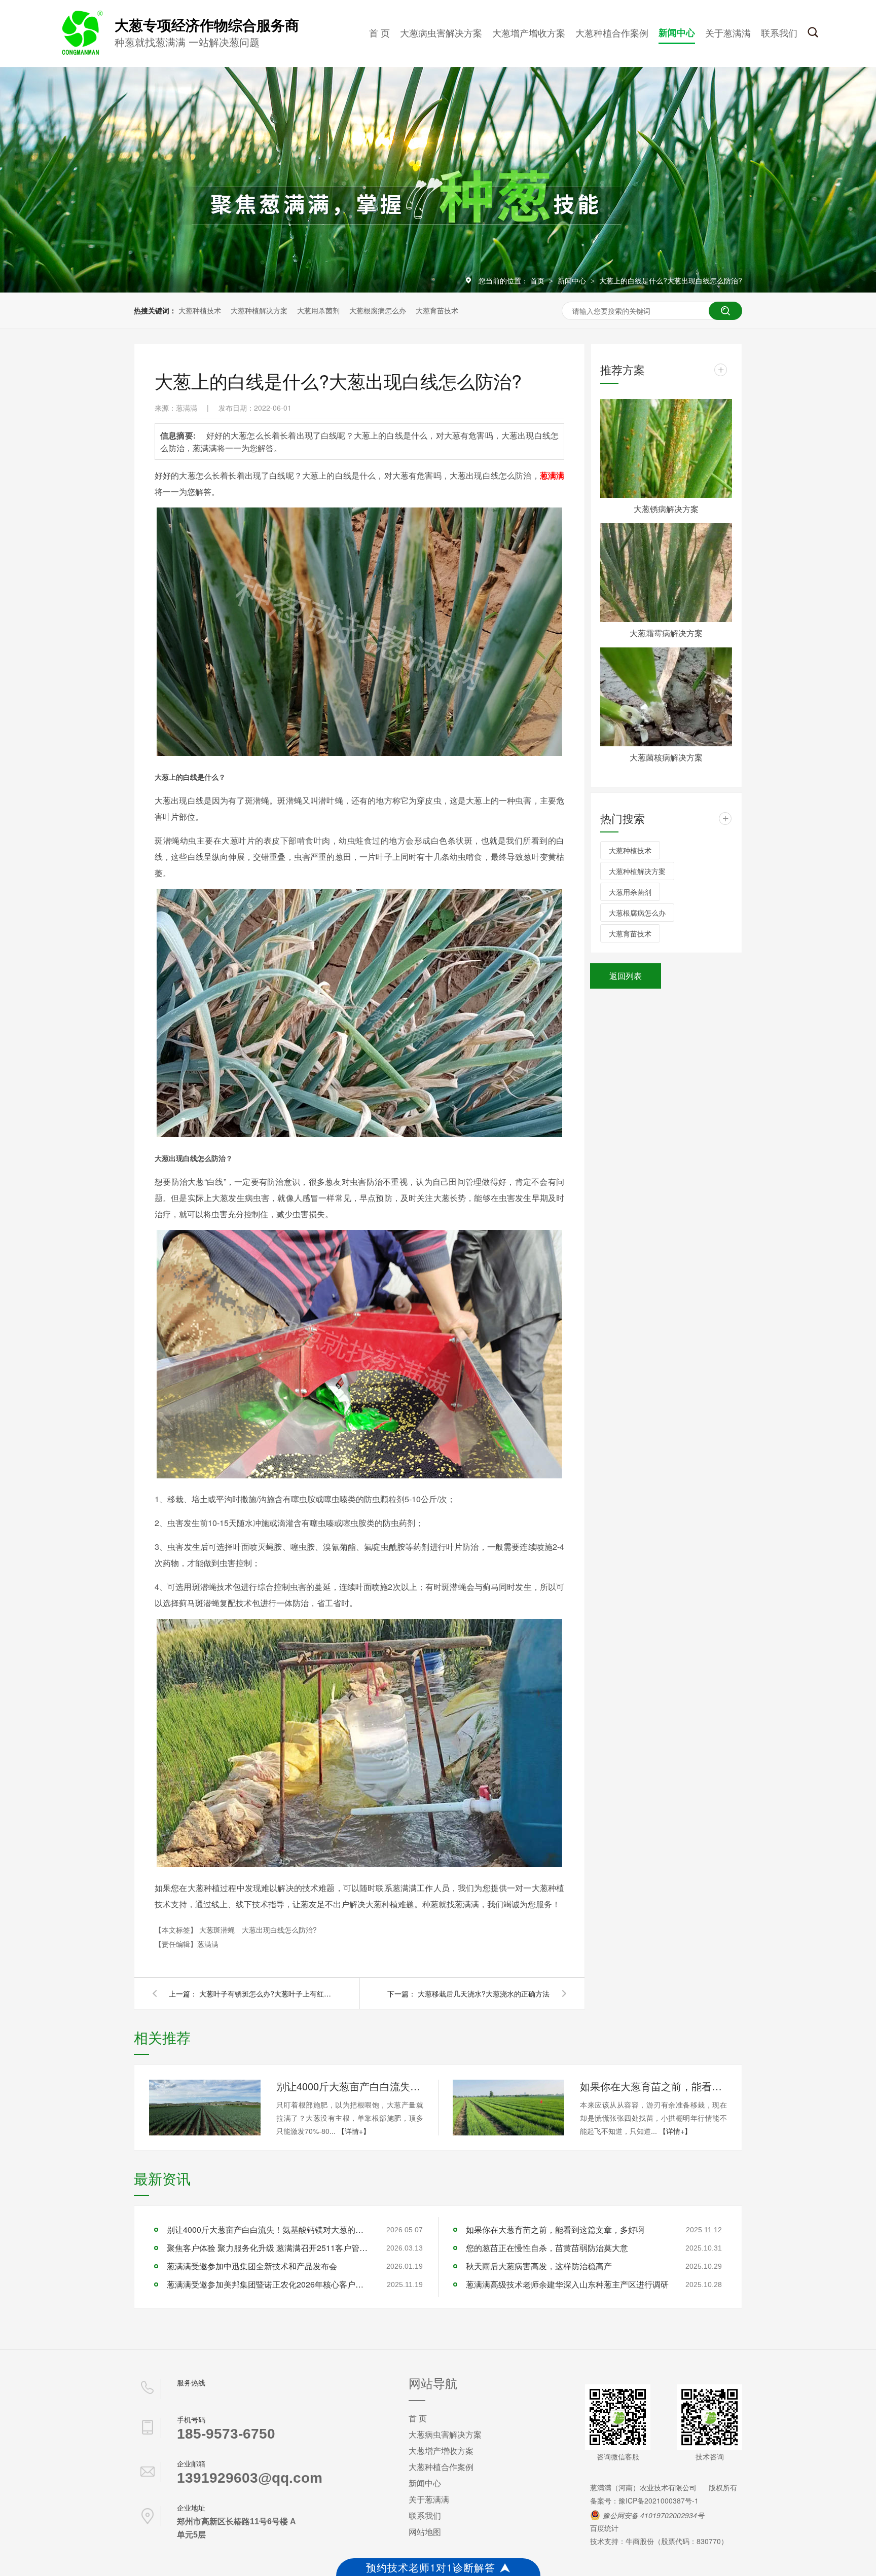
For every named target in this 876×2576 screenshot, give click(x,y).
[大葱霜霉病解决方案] (666, 573)
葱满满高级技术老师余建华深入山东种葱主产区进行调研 (567, 2284)
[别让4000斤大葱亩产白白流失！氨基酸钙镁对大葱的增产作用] (205, 2108)
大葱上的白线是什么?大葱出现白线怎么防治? (671, 280)
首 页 (379, 32)
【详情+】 (354, 2131)
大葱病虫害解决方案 (441, 32)
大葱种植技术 (200, 310)
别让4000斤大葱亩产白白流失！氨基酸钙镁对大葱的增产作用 (350, 2086)
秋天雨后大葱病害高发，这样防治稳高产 (539, 2266)
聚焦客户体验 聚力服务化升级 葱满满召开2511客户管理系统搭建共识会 (268, 2248)
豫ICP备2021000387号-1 (659, 2500)
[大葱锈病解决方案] (666, 448)
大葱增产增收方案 (529, 32)
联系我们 (779, 32)
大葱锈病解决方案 (666, 509)
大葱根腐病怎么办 (378, 310)
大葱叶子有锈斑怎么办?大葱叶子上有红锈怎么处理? (265, 1993)
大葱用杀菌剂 (318, 310)
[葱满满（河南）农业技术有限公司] (81, 53)
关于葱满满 (728, 32)
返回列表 (626, 976)
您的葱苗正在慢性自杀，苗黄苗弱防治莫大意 (547, 2248)
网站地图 (425, 2532)
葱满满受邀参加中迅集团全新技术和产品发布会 (252, 2266)
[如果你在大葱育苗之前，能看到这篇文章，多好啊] (508, 2108)
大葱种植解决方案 (259, 310)
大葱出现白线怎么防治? (279, 1930)
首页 (538, 280)
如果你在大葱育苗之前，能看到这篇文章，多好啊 (653, 2086)
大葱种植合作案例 (612, 32)
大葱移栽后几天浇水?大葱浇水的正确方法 (484, 1993)
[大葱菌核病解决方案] (666, 697)
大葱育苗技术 (437, 310)
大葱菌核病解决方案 (666, 757)
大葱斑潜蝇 (218, 1930)
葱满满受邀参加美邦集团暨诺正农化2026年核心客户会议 (268, 2284)
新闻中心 (677, 32)
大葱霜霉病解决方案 (666, 633)
